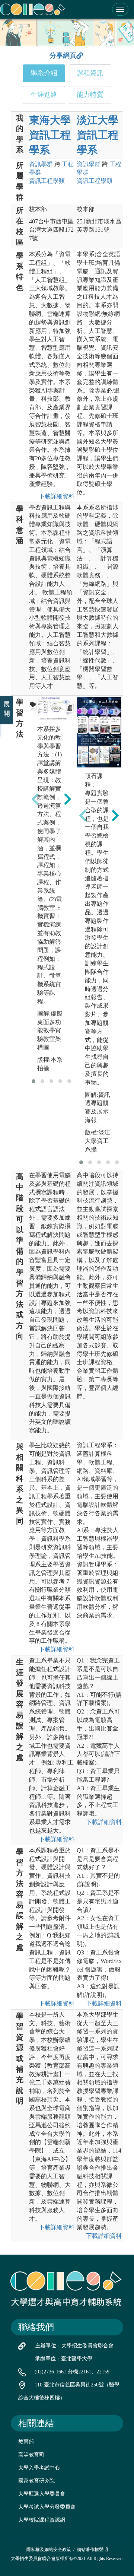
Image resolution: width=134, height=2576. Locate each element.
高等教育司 (31, 2455)
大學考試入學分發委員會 (47, 2507)
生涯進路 (44, 95)
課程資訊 (90, 73)
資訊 (41, 164)
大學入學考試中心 (39, 2468)
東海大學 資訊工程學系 (50, 135)
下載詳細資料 (55, 496)
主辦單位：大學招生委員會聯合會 (74, 2346)
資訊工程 (47, 181)
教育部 (26, 2442)
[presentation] (35, 799)
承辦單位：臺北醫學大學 (64, 2359)
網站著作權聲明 (92, 2550)
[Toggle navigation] (120, 9)
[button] (33, 1081)
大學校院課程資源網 (42, 2520)
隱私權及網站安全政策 (49, 2550)
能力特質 (90, 95)
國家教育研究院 (36, 2481)
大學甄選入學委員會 (42, 2494)
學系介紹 (44, 73)
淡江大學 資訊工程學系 (98, 135)
